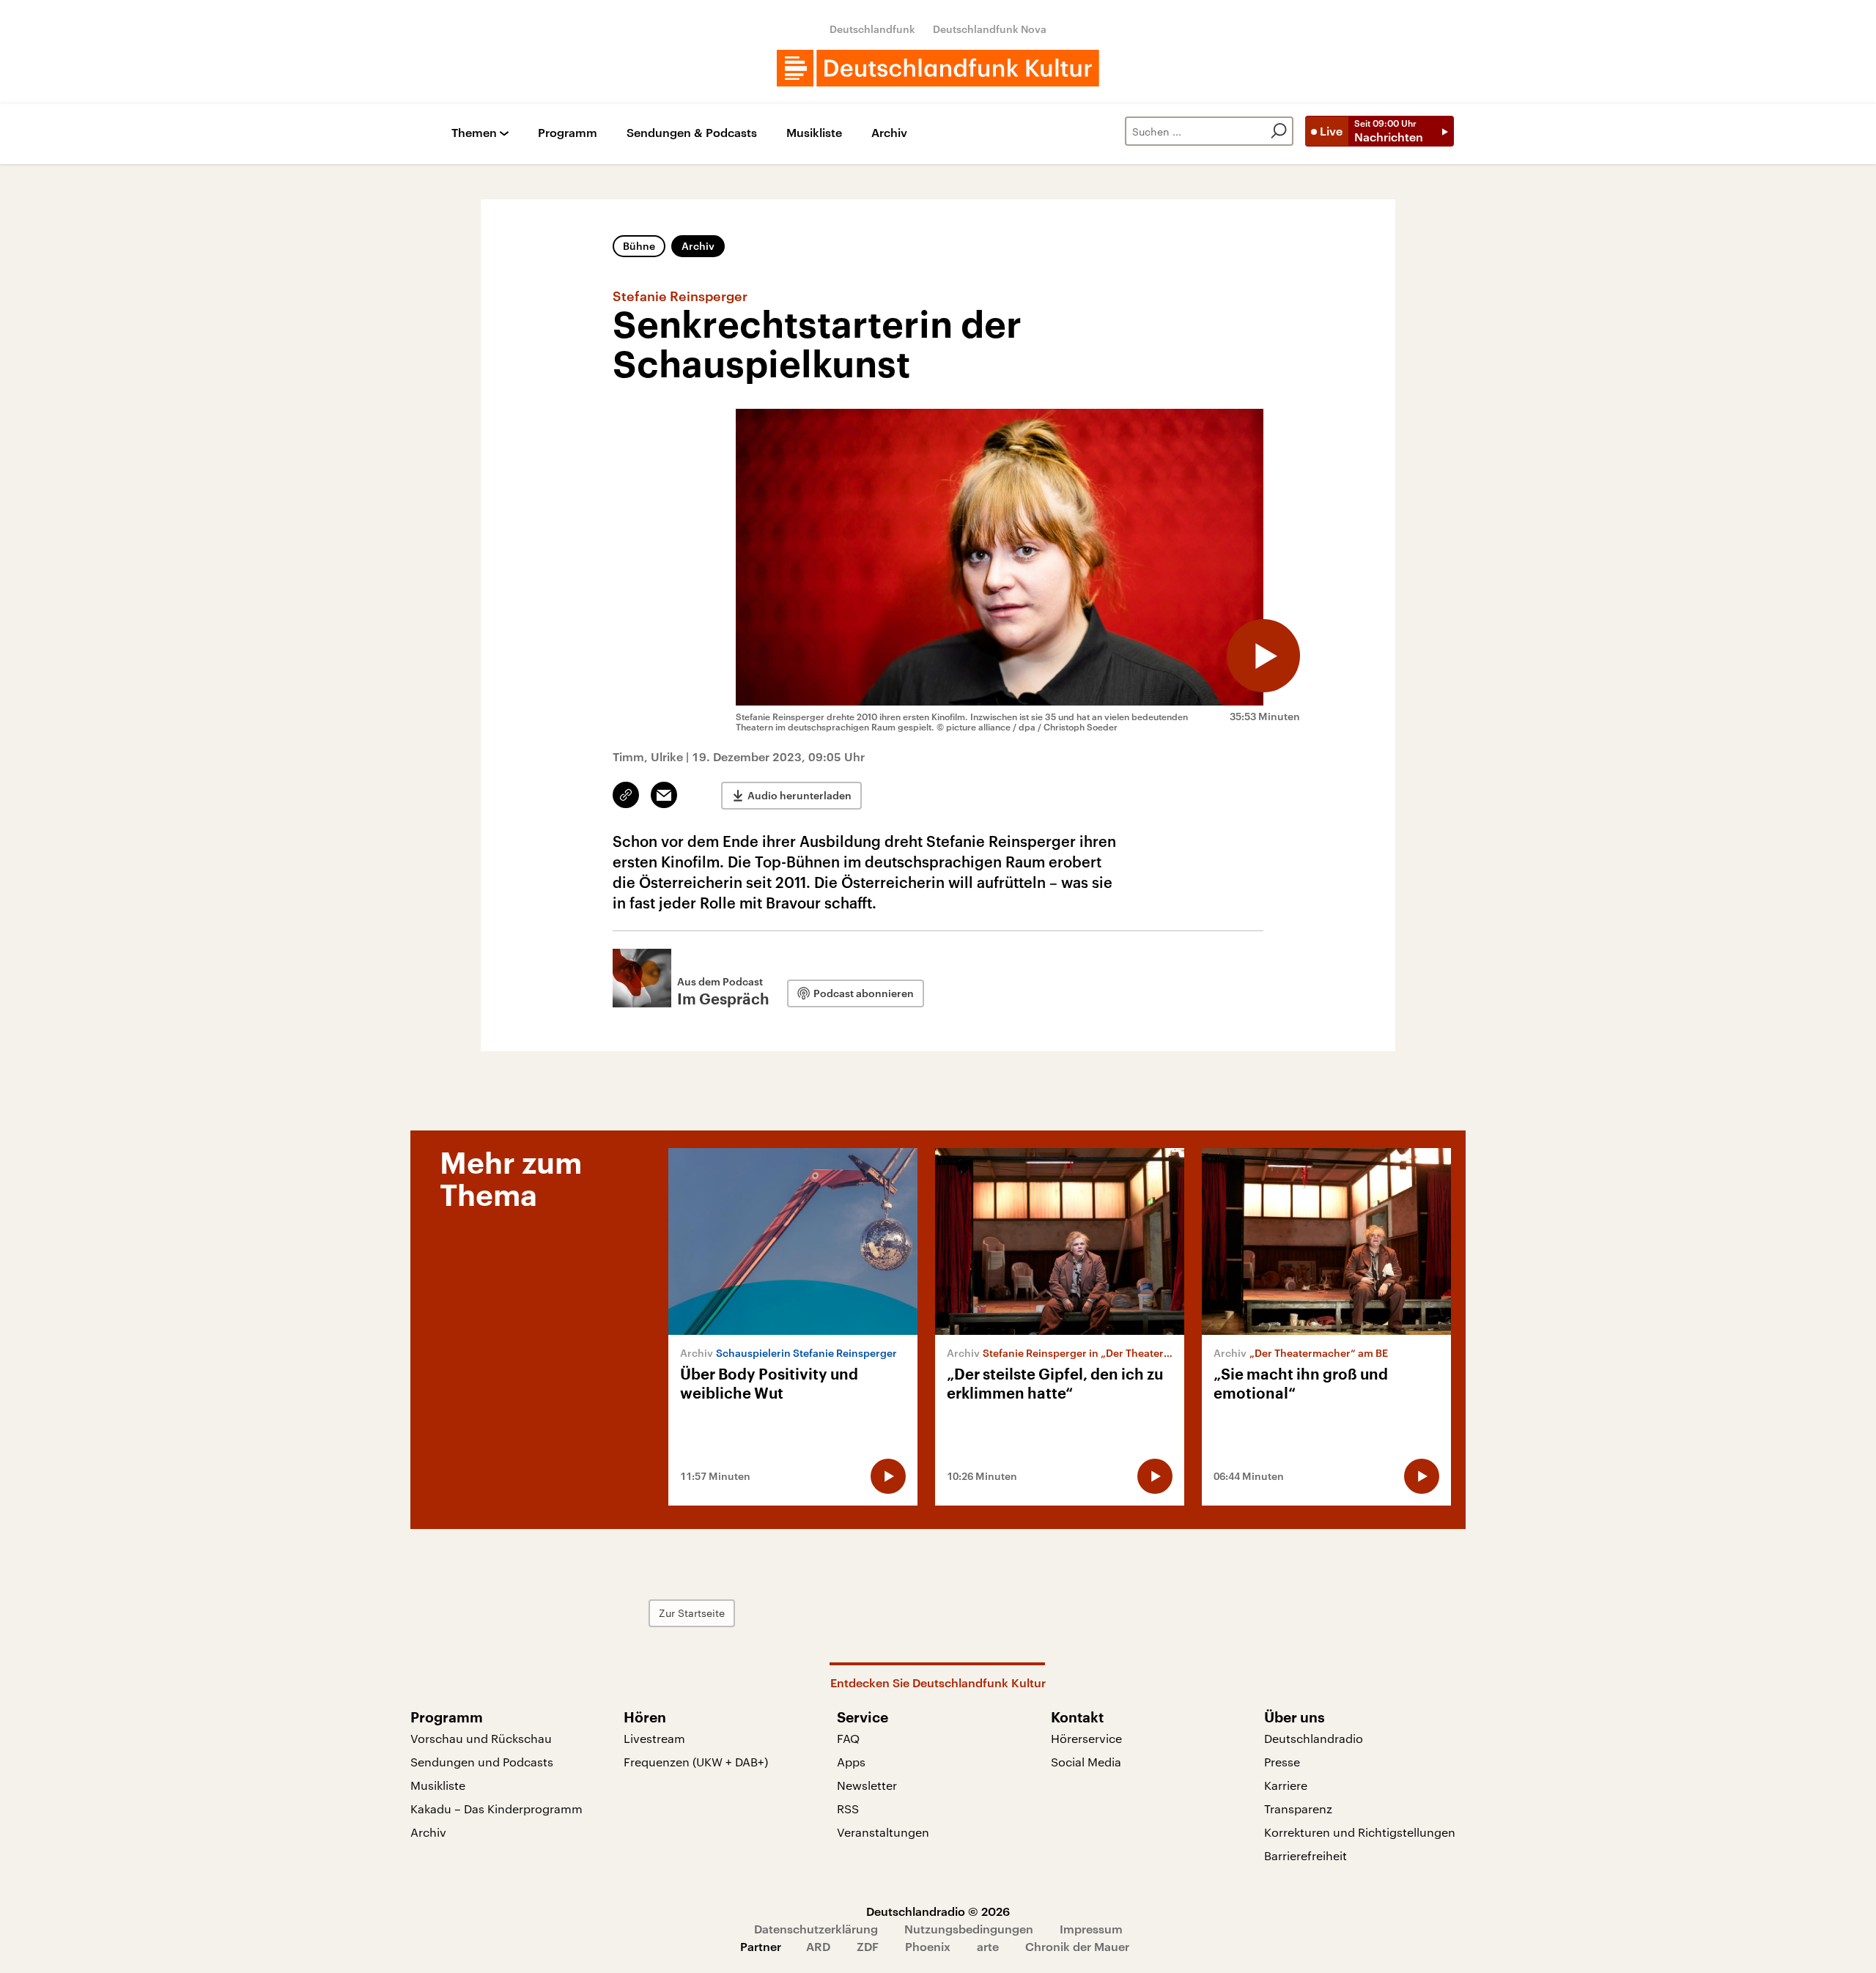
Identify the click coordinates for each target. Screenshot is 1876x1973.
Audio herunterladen (799, 795)
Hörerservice (1086, 1738)
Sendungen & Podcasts (692, 133)
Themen (474, 133)
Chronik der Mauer (1077, 1946)
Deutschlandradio (1314, 1738)
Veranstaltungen (883, 1832)
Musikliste (814, 133)
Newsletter (867, 1785)
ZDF (868, 1946)
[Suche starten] (1279, 131)
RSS (848, 1809)
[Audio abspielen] (1263, 656)
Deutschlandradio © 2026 (938, 1911)
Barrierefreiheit (1306, 1855)
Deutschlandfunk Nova (990, 29)
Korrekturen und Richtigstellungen (1360, 1832)
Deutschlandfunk (872, 29)
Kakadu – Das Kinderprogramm (496, 1809)
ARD (818, 1946)
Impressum (1091, 1929)
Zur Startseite (692, 1613)
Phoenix (928, 1946)
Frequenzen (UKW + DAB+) (696, 1762)
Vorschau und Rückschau (481, 1738)
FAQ (848, 1738)
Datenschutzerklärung (816, 1929)
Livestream (654, 1738)
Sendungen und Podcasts (482, 1762)
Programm (568, 133)
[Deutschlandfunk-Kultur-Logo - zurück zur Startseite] (938, 68)
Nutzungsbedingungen (969, 1929)
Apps (851, 1762)
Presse (1282, 1762)
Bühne (639, 246)
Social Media (1086, 1762)
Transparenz (1298, 1809)
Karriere (1286, 1785)
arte (988, 1946)
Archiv (889, 133)
